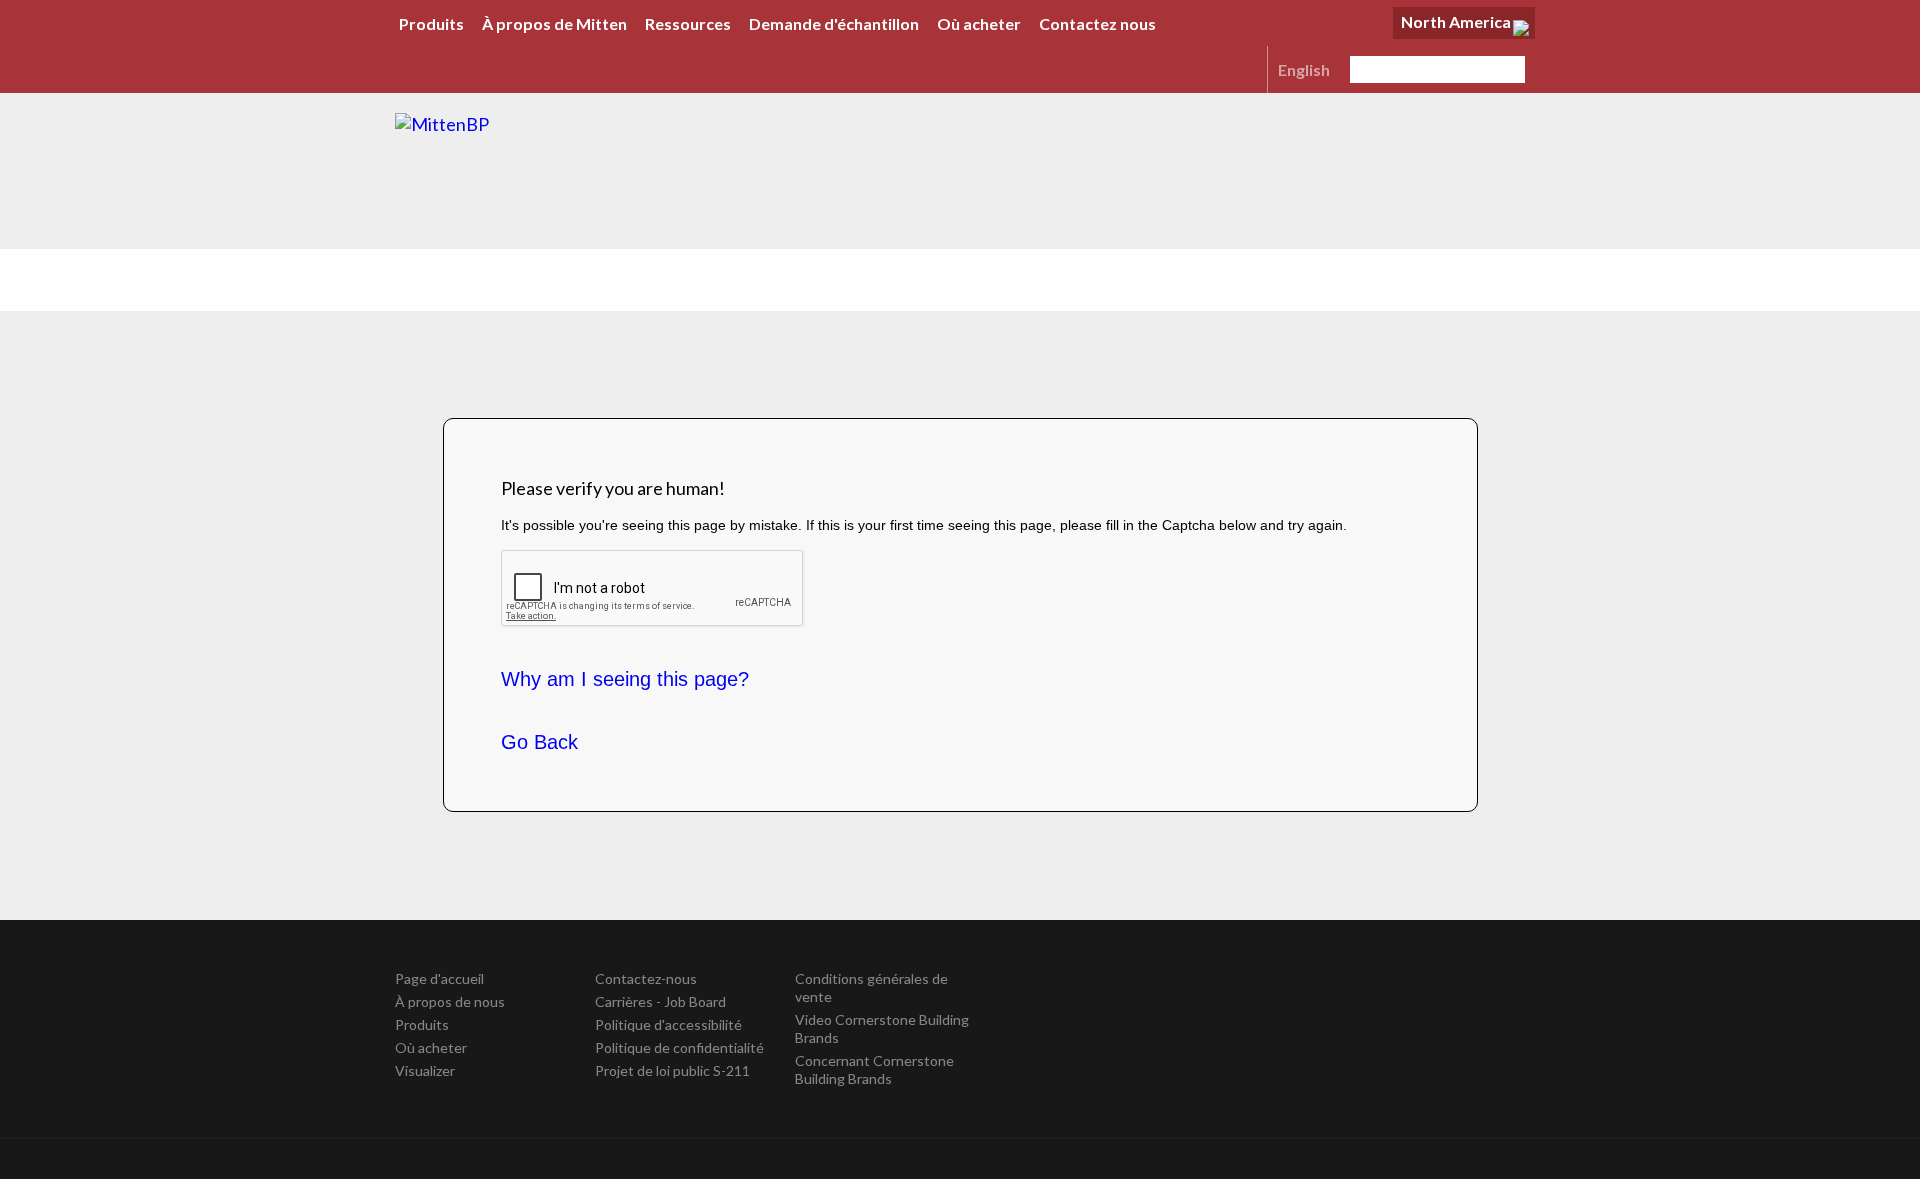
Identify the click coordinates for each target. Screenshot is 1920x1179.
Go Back (539, 742)
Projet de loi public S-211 (672, 1070)
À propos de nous (450, 1001)
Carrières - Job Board (660, 1001)
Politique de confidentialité (679, 1047)
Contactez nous (1097, 23)
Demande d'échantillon (834, 23)
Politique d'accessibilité (668, 1024)
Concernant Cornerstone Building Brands (874, 1069)
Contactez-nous (646, 978)
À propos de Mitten (554, 23)
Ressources (688, 23)
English (1304, 69)
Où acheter (979, 23)
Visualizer (425, 1070)
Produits (431, 23)
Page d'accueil (439, 978)
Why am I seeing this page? (625, 679)
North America (1456, 21)
